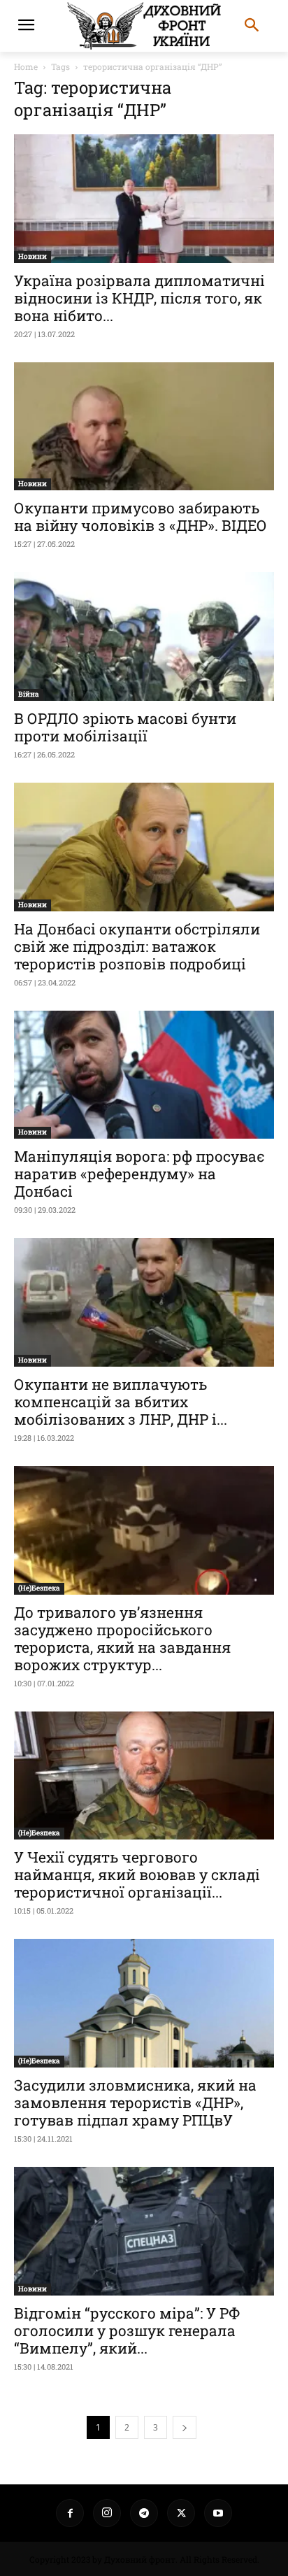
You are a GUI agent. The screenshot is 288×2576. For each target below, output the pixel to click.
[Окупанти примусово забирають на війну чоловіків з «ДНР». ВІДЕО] (144, 427)
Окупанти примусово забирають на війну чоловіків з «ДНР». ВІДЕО (141, 517)
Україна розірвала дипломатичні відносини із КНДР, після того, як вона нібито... (139, 298)
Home (26, 66)
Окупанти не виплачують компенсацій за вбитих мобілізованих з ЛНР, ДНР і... (121, 1402)
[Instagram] (107, 2513)
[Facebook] (70, 2513)
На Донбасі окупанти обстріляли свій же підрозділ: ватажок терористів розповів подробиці (137, 946)
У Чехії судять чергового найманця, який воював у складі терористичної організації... (137, 1874)
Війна (29, 694)
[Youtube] (218, 2513)
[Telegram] (144, 2513)
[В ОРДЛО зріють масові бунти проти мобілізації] (144, 636)
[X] (181, 2513)
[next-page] (185, 2427)
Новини (33, 256)
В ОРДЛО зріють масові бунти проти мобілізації (125, 727)
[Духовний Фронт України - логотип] (144, 26)
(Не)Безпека (39, 1588)
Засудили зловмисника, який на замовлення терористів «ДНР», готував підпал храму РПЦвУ (135, 2102)
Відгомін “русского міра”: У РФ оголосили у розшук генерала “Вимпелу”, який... (127, 2331)
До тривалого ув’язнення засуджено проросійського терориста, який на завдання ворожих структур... (122, 1638)
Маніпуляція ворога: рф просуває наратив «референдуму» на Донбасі (139, 1174)
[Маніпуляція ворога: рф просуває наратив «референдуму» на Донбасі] (144, 1075)
